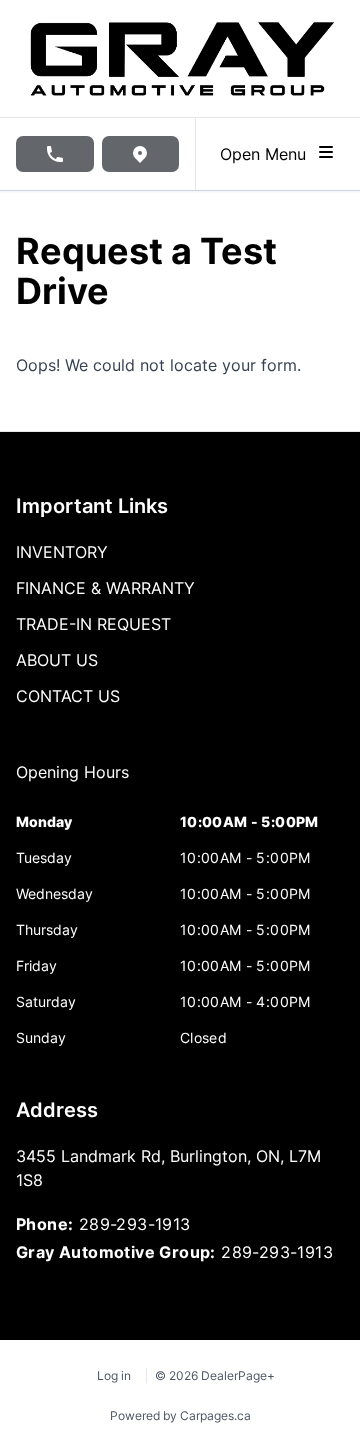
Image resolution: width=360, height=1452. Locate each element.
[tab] (72, 782)
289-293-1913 (135, 1224)
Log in (114, 1375)
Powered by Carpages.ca (180, 1415)
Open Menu (268, 154)
